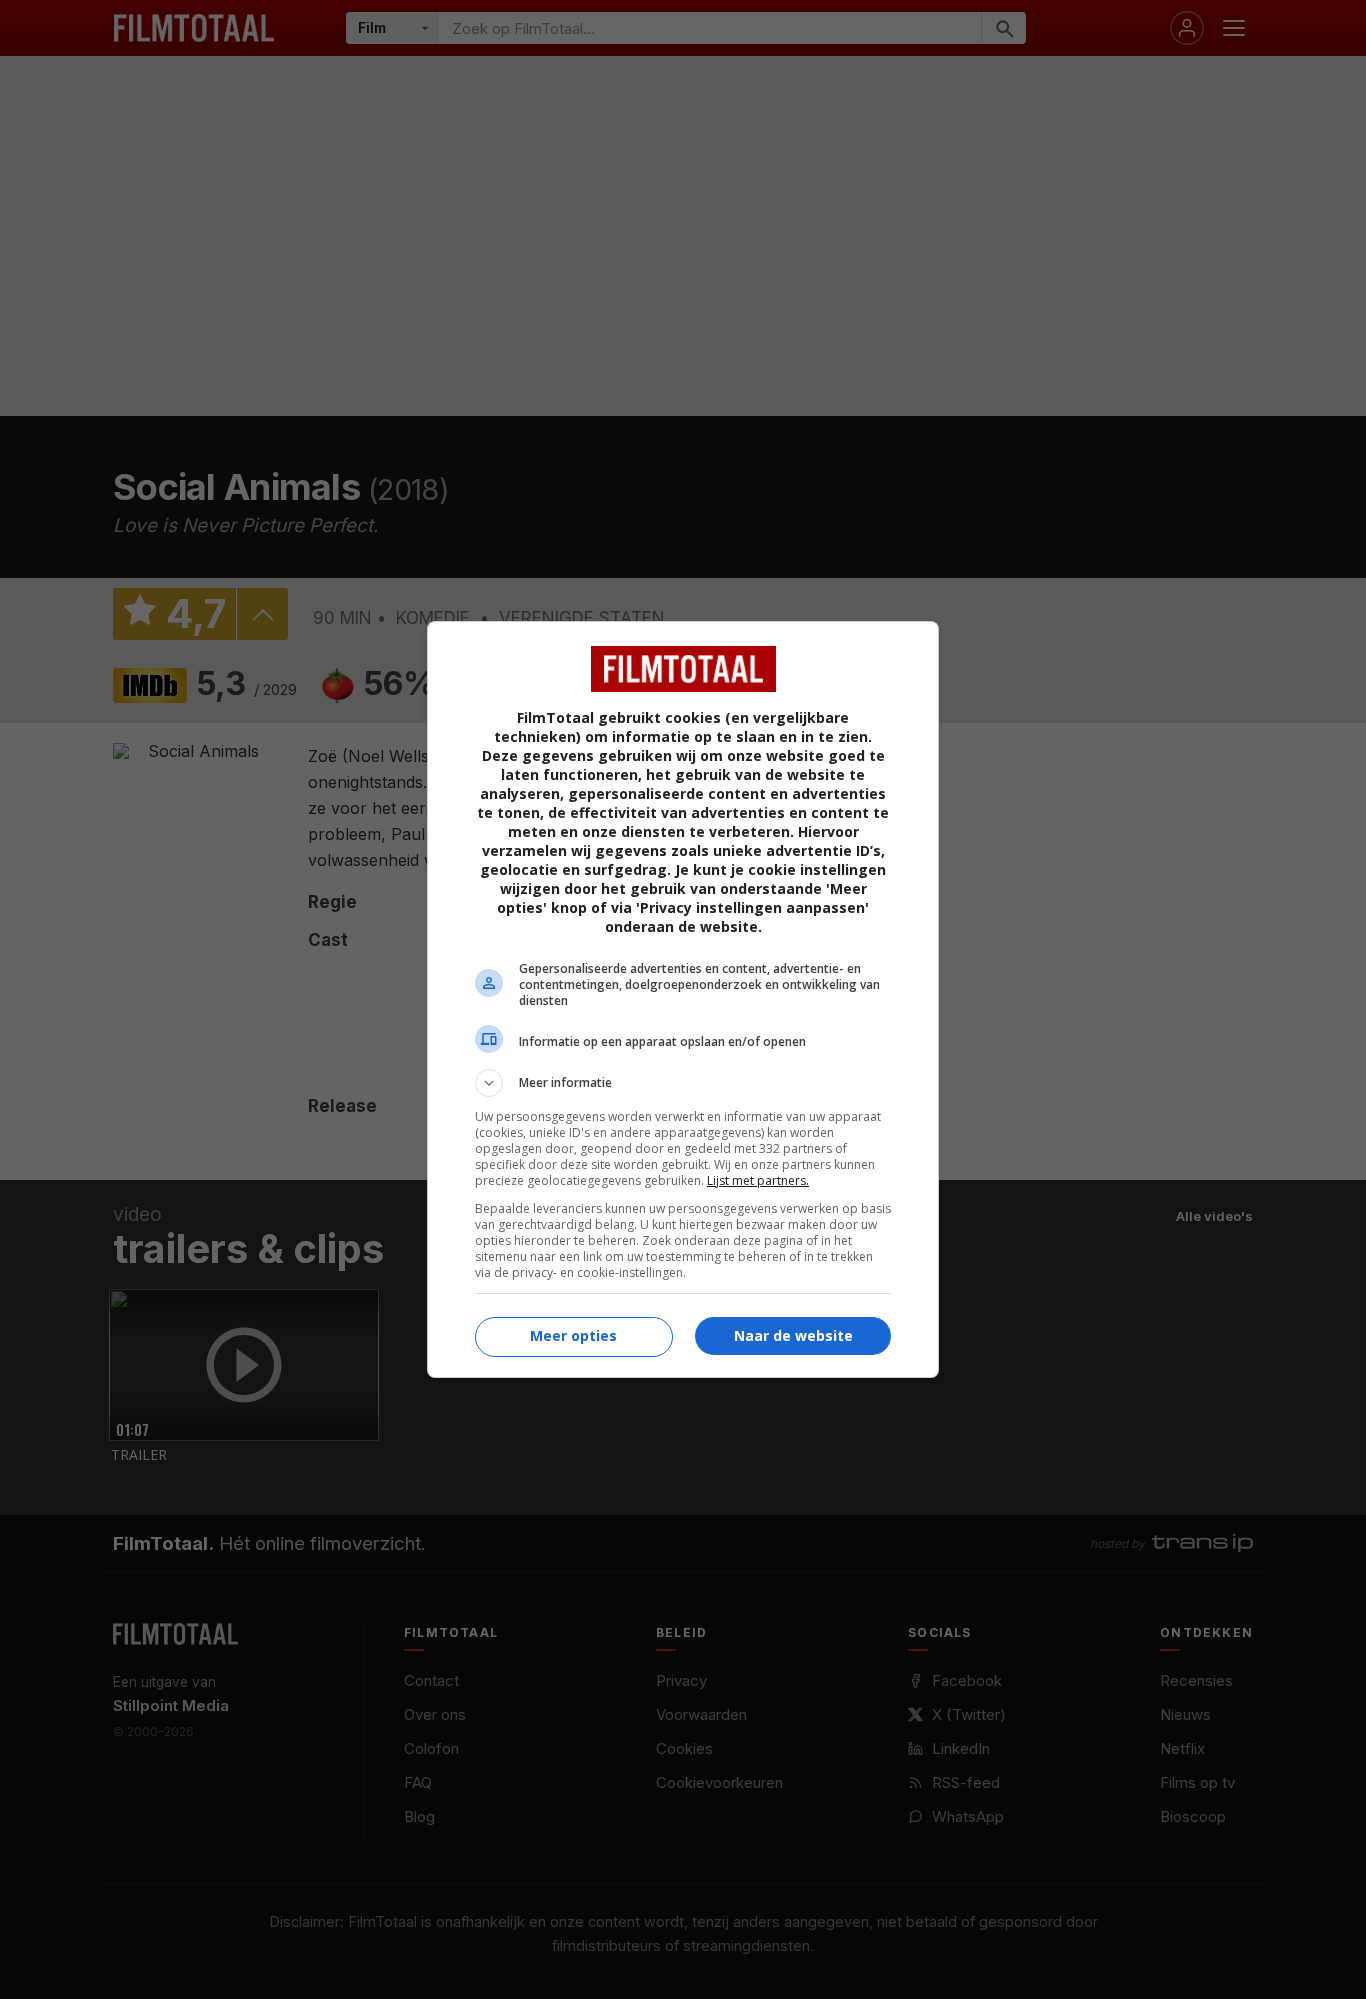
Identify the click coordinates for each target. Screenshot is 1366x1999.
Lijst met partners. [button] (758, 1180)
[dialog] (683, 999)
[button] (683, 1083)
